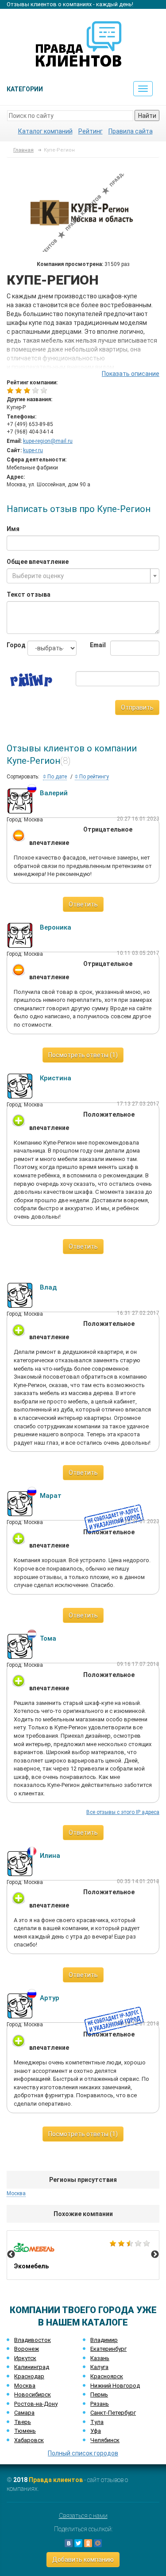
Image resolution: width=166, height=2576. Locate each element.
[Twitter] (78, 2543)
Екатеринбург (108, 2349)
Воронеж (27, 2349)
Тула (97, 2422)
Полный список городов (83, 2453)
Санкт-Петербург (113, 2413)
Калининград (32, 2367)
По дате (56, 777)
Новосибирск (33, 2394)
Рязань (100, 2404)
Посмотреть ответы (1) (83, 1055)
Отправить (137, 708)
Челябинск (105, 2440)
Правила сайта (131, 131)
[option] (83, 2255)
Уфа (96, 2431)
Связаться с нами (83, 2516)
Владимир (104, 2340)
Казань (100, 2358)
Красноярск (107, 2376)
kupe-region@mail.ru (48, 441)
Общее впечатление (38, 562)
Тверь (23, 2422)
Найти (147, 116)
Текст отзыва (29, 594)
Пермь (99, 2394)
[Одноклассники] (88, 2543)
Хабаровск (29, 2440)
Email (94, 645)
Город (10, 645)
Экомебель (83, 2255)
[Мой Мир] (98, 2543)
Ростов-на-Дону (36, 2404)
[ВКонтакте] (69, 2543)
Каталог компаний (45, 131)
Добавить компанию (83, 2560)
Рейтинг (91, 131)
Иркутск (25, 2358)
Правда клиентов (56, 2480)
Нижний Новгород (115, 2386)
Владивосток (33, 2340)
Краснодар (29, 2376)
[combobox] (83, 576)
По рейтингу (93, 777)
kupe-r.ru (33, 450)
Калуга (99, 2367)
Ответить (83, 904)
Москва (25, 2386)
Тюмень (25, 2431)
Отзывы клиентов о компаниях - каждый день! (70, 4)
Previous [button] (11, 2255)
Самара (24, 2413)
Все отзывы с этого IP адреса (123, 1812)
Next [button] (155, 2255)
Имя (13, 529)
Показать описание (131, 374)
